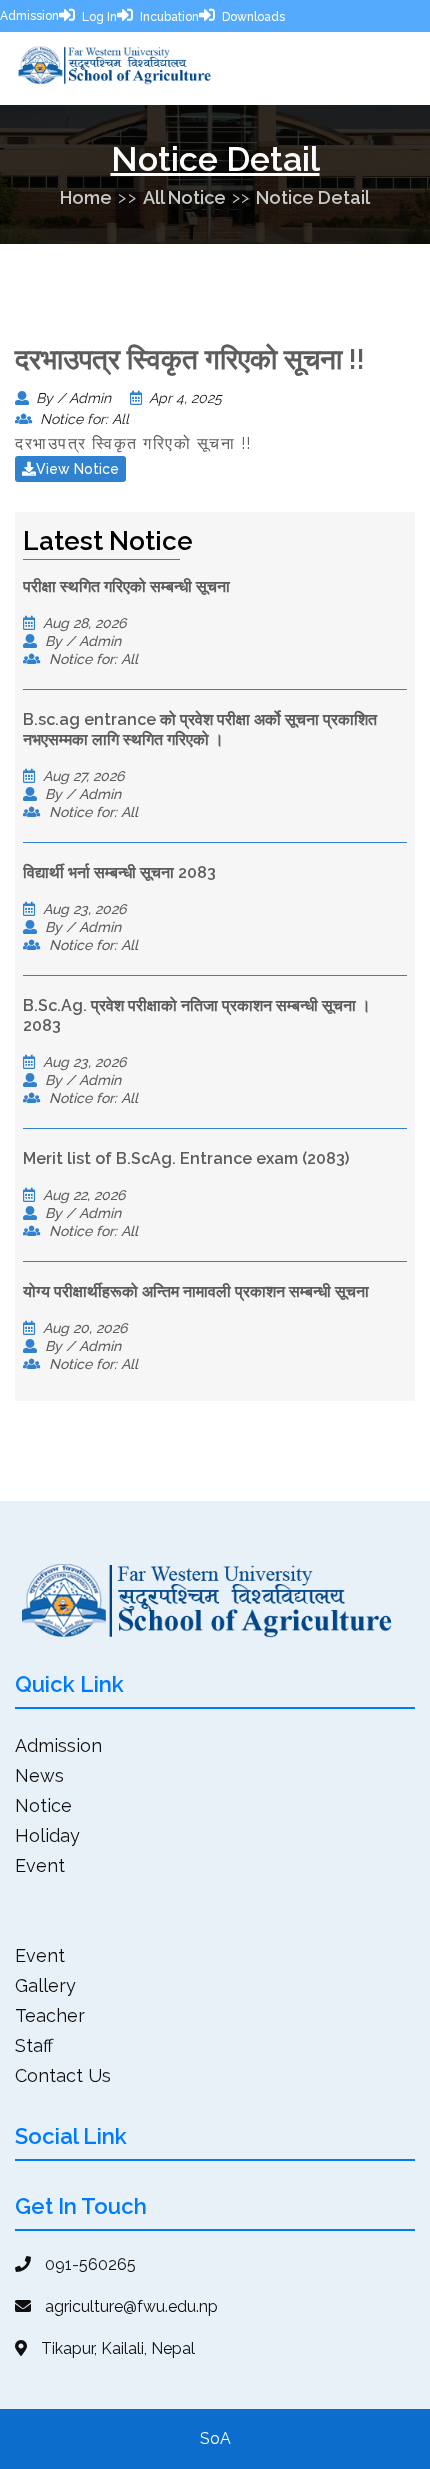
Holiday (47, 1835)
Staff (34, 2045)
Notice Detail (313, 197)
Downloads (253, 17)
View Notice (77, 469)
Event (40, 1865)
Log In (99, 17)
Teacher (50, 2015)
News (39, 1775)
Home (86, 197)
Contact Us (63, 2075)
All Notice (184, 197)
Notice (43, 1805)
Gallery (45, 1985)
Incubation (169, 17)
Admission (29, 16)
